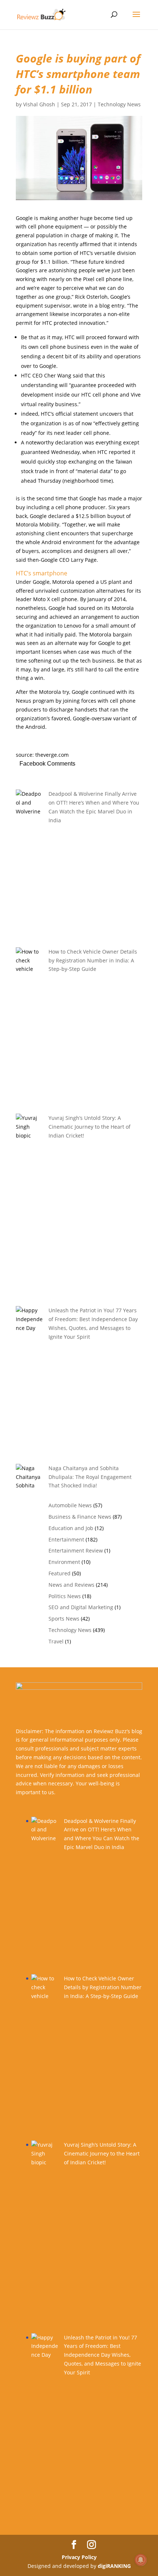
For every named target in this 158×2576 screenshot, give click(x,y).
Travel (56, 1641)
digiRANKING (114, 2566)
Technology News (119, 104)
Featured (60, 1573)
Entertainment (66, 1539)
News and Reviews (71, 1585)
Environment (64, 1562)
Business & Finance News (80, 1517)
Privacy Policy (79, 2557)
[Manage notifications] (141, 2560)
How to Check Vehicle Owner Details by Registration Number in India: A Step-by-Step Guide (93, 960)
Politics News (65, 1596)
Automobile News (70, 1505)
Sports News (64, 1619)
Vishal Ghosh (39, 104)
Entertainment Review (76, 1550)
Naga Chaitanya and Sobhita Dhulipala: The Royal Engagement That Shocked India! (90, 1477)
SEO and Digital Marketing (81, 1607)
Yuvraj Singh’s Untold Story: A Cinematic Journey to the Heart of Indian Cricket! (89, 1127)
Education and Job (71, 1528)
